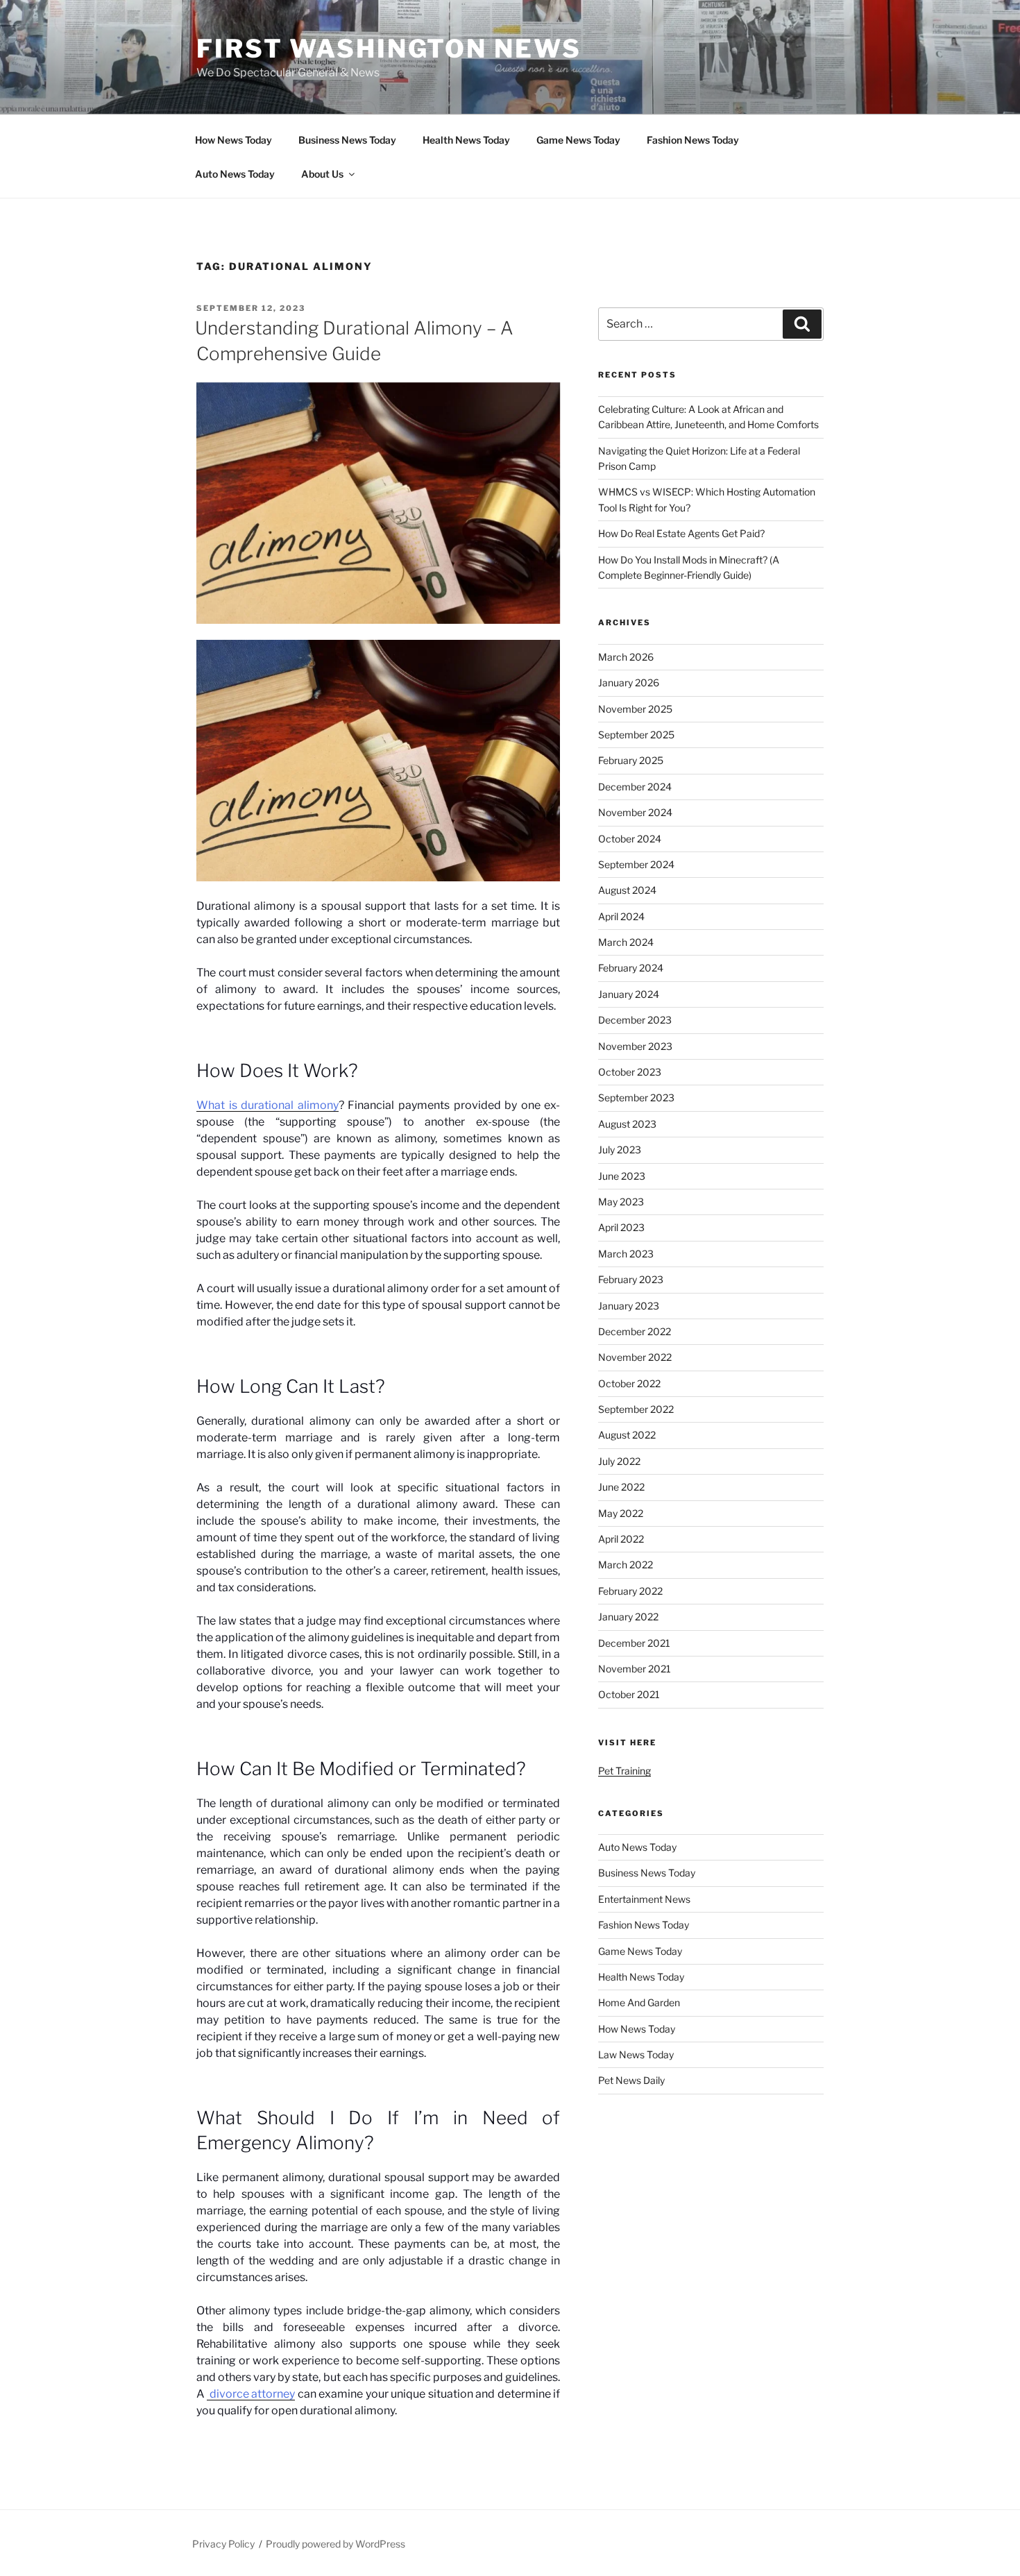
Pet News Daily (631, 2080)
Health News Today (466, 140)
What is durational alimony (267, 1105)
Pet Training (624, 1771)
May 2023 (621, 1202)
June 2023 (622, 1176)
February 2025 (631, 760)
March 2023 (626, 1254)
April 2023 (621, 1227)
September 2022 (636, 1409)
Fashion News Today (693, 140)
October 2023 (630, 1072)
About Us (322, 174)
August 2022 (627, 1435)
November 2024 (635, 812)
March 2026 (626, 657)
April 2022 (621, 1539)
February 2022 (630, 1591)
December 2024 (635, 787)
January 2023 (629, 1306)
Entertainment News (644, 1899)
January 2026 (629, 683)
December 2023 (635, 1020)
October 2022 (629, 1383)
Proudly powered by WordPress (335, 2544)
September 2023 (636, 1098)
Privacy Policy (223, 2544)
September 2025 (636, 735)
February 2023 (631, 1279)
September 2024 (636, 864)
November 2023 (635, 1046)
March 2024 (626, 942)
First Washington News (389, 49)
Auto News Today (235, 174)
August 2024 (627, 890)
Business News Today (347, 140)
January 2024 (629, 994)
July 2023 (620, 1150)
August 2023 (627, 1124)
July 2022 (619, 1461)
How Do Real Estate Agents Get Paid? (681, 533)
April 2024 (621, 916)
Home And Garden (639, 2002)
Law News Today (636, 2054)
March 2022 (626, 1565)
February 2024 (631, 968)
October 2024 (630, 839)
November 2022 (635, 1357)
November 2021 (635, 1669)
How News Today (233, 140)
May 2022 (621, 1513)
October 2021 (629, 1694)
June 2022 (621, 1487)
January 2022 (628, 1617)
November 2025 (635, 709)
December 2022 (635, 1331)
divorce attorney (251, 2394)
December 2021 (634, 1643)
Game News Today (578, 140)
